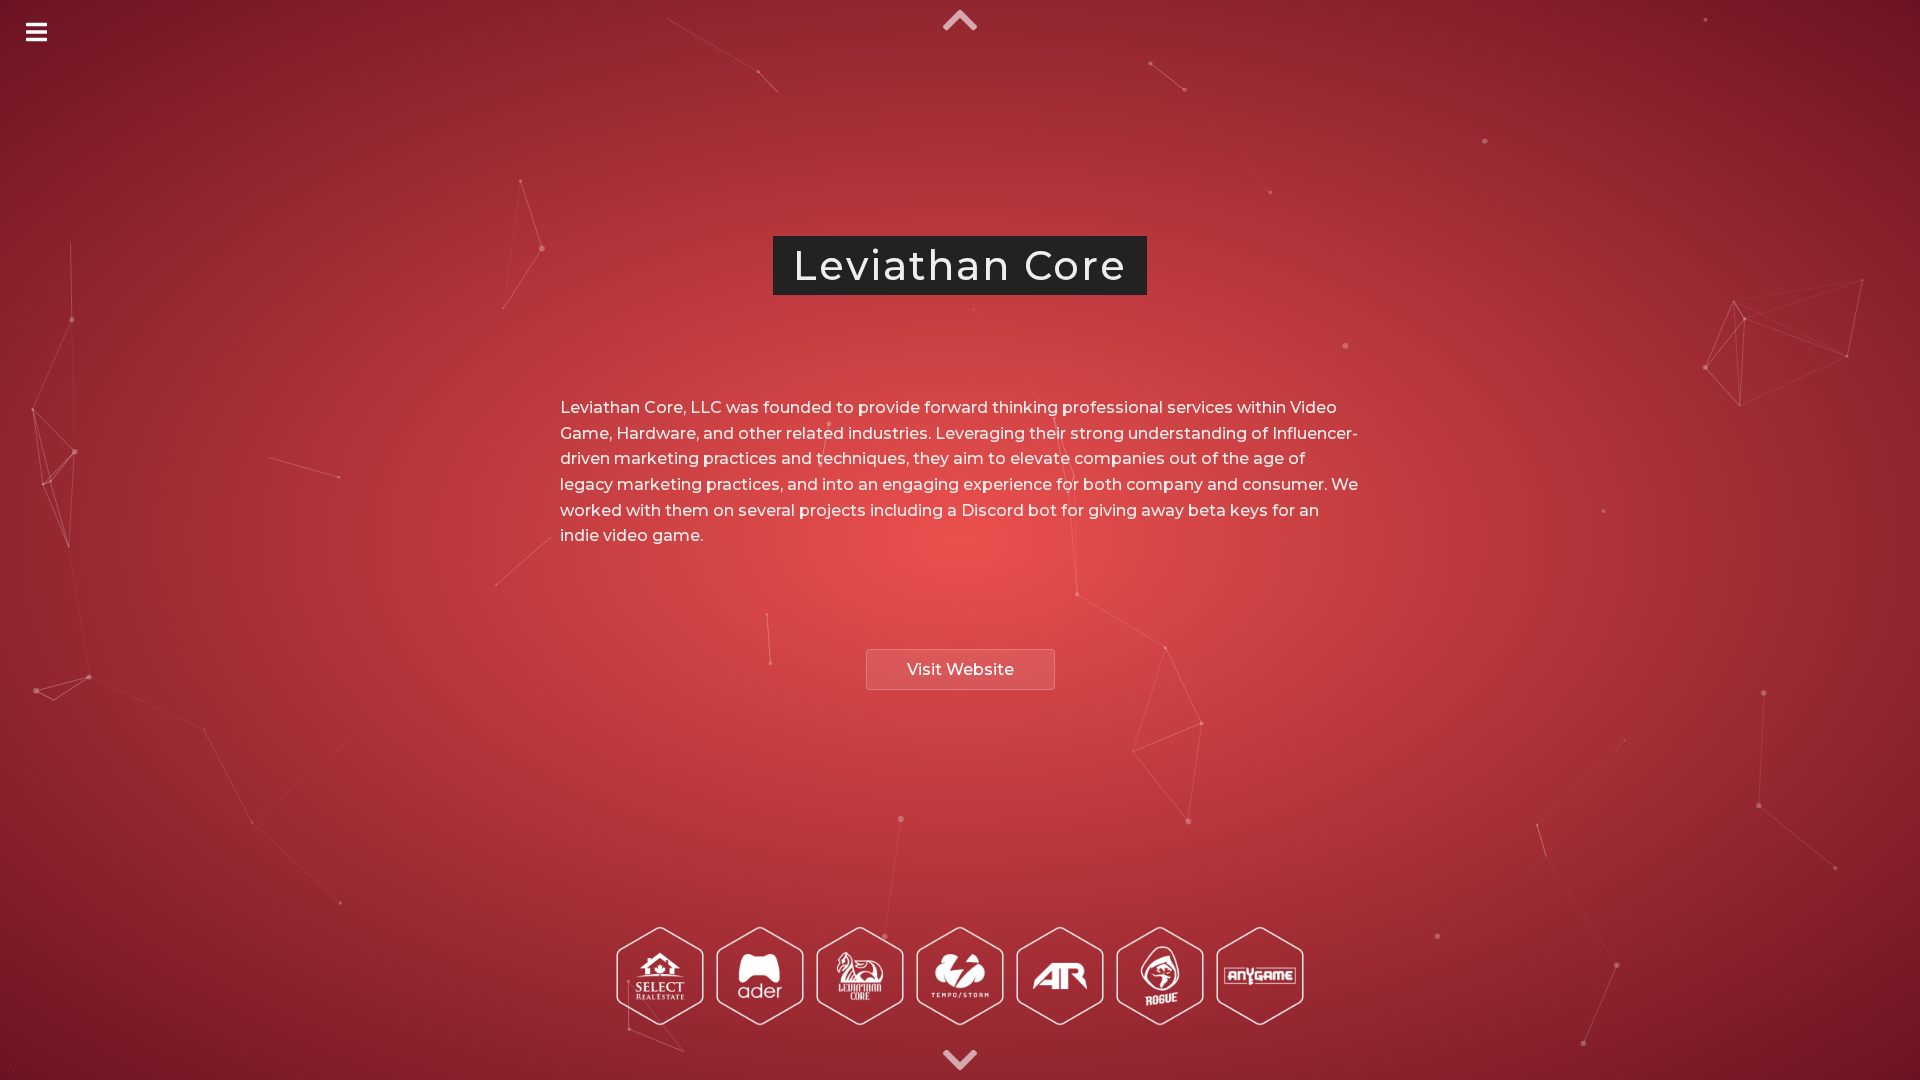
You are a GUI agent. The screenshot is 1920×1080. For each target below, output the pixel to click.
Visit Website (960, 669)
